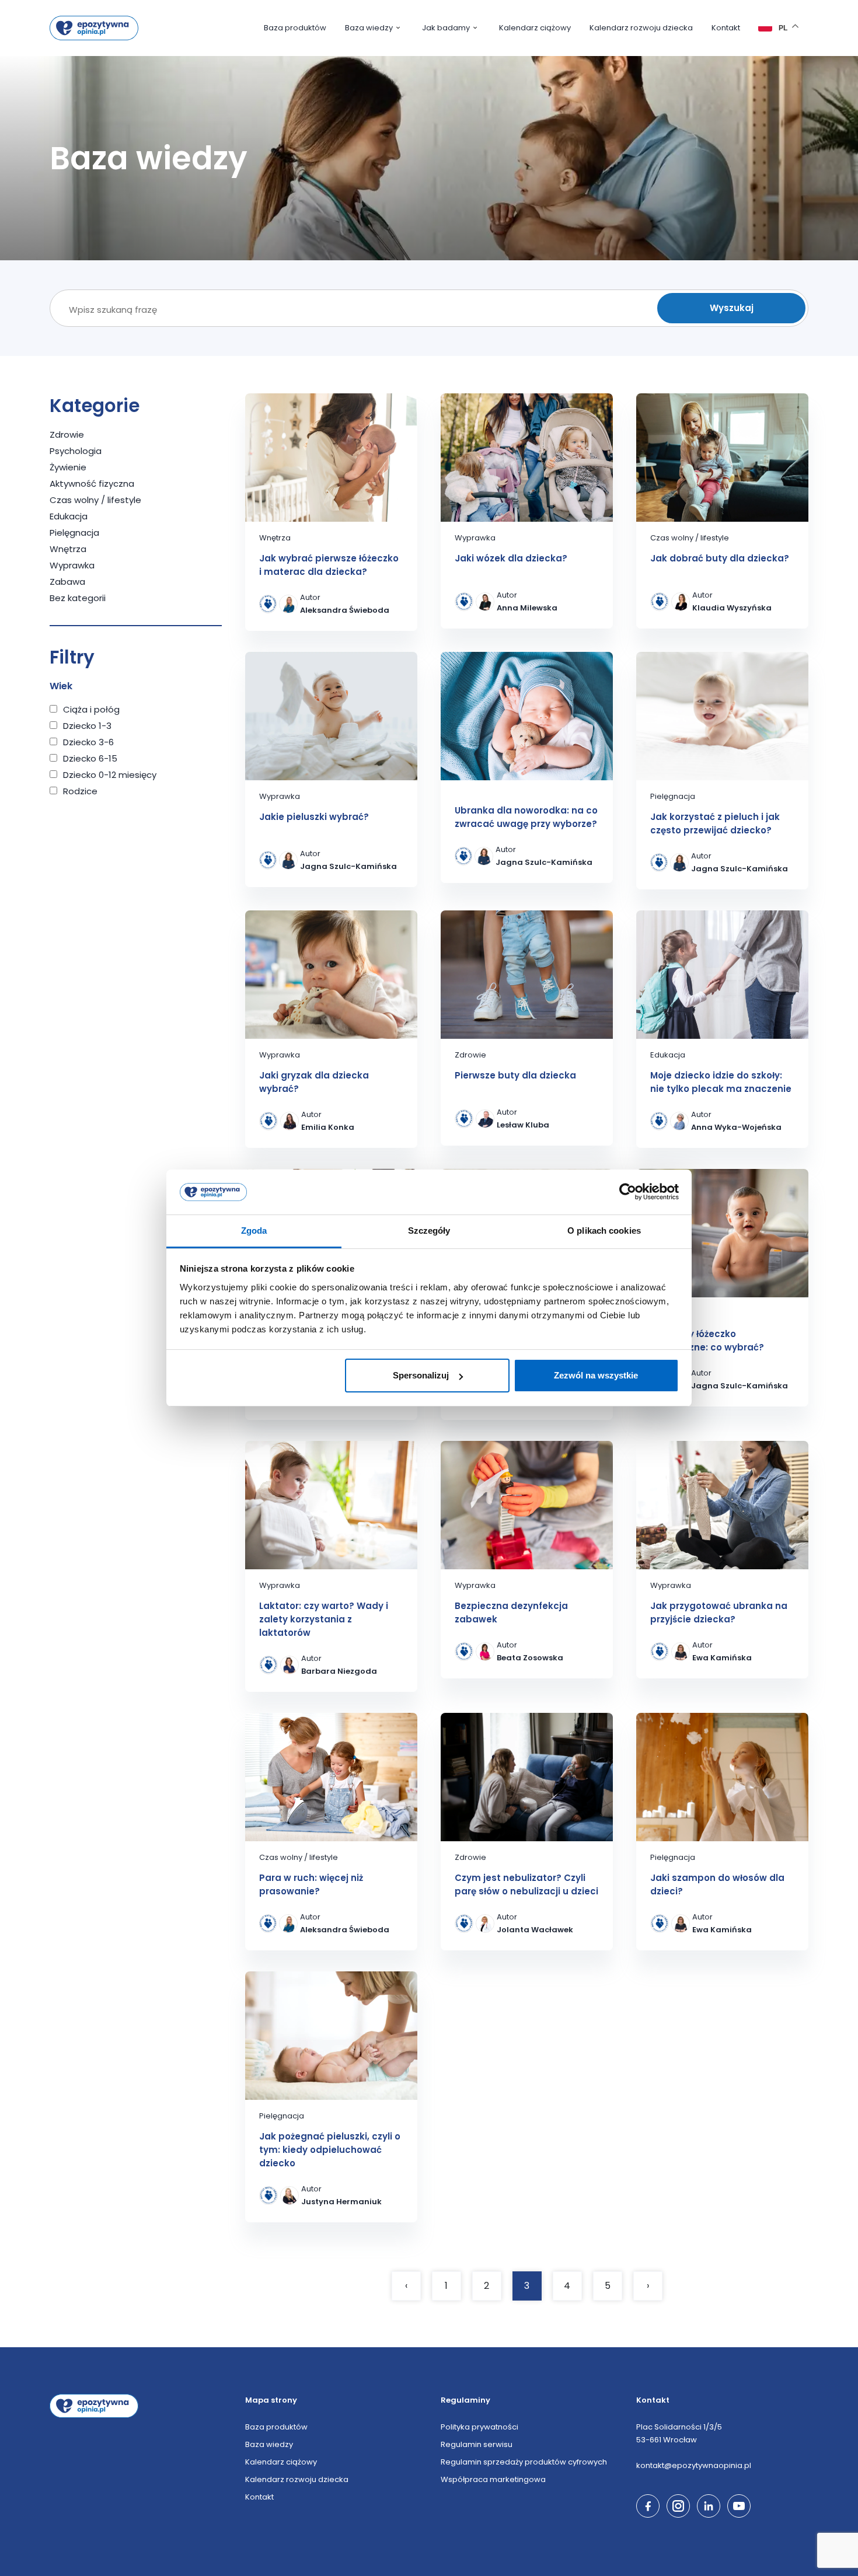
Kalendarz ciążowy (535, 28)
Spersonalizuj (421, 1375)
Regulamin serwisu (477, 2444)
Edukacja (69, 516)
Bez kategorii (78, 598)
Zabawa (67, 582)
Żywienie (68, 467)
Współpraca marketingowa (493, 2479)
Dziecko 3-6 (88, 742)
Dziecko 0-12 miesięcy (110, 775)
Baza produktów (295, 28)
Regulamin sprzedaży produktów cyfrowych (524, 2462)
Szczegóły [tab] (429, 1231)
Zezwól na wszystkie (596, 1375)
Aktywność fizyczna (92, 484)
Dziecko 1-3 (87, 726)
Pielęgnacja (74, 533)
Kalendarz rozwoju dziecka (641, 28)
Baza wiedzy (369, 28)
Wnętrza (68, 549)
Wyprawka (72, 565)
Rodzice (80, 791)
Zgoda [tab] (254, 1231)
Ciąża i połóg (91, 709)
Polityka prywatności (479, 2427)
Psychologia (76, 451)
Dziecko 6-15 (90, 758)
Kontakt (726, 28)
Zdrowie (67, 434)
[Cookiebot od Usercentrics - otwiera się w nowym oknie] (628, 1192)
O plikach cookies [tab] (604, 1231)
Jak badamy (446, 28)
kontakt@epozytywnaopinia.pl (694, 2465)
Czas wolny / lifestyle (95, 500)
